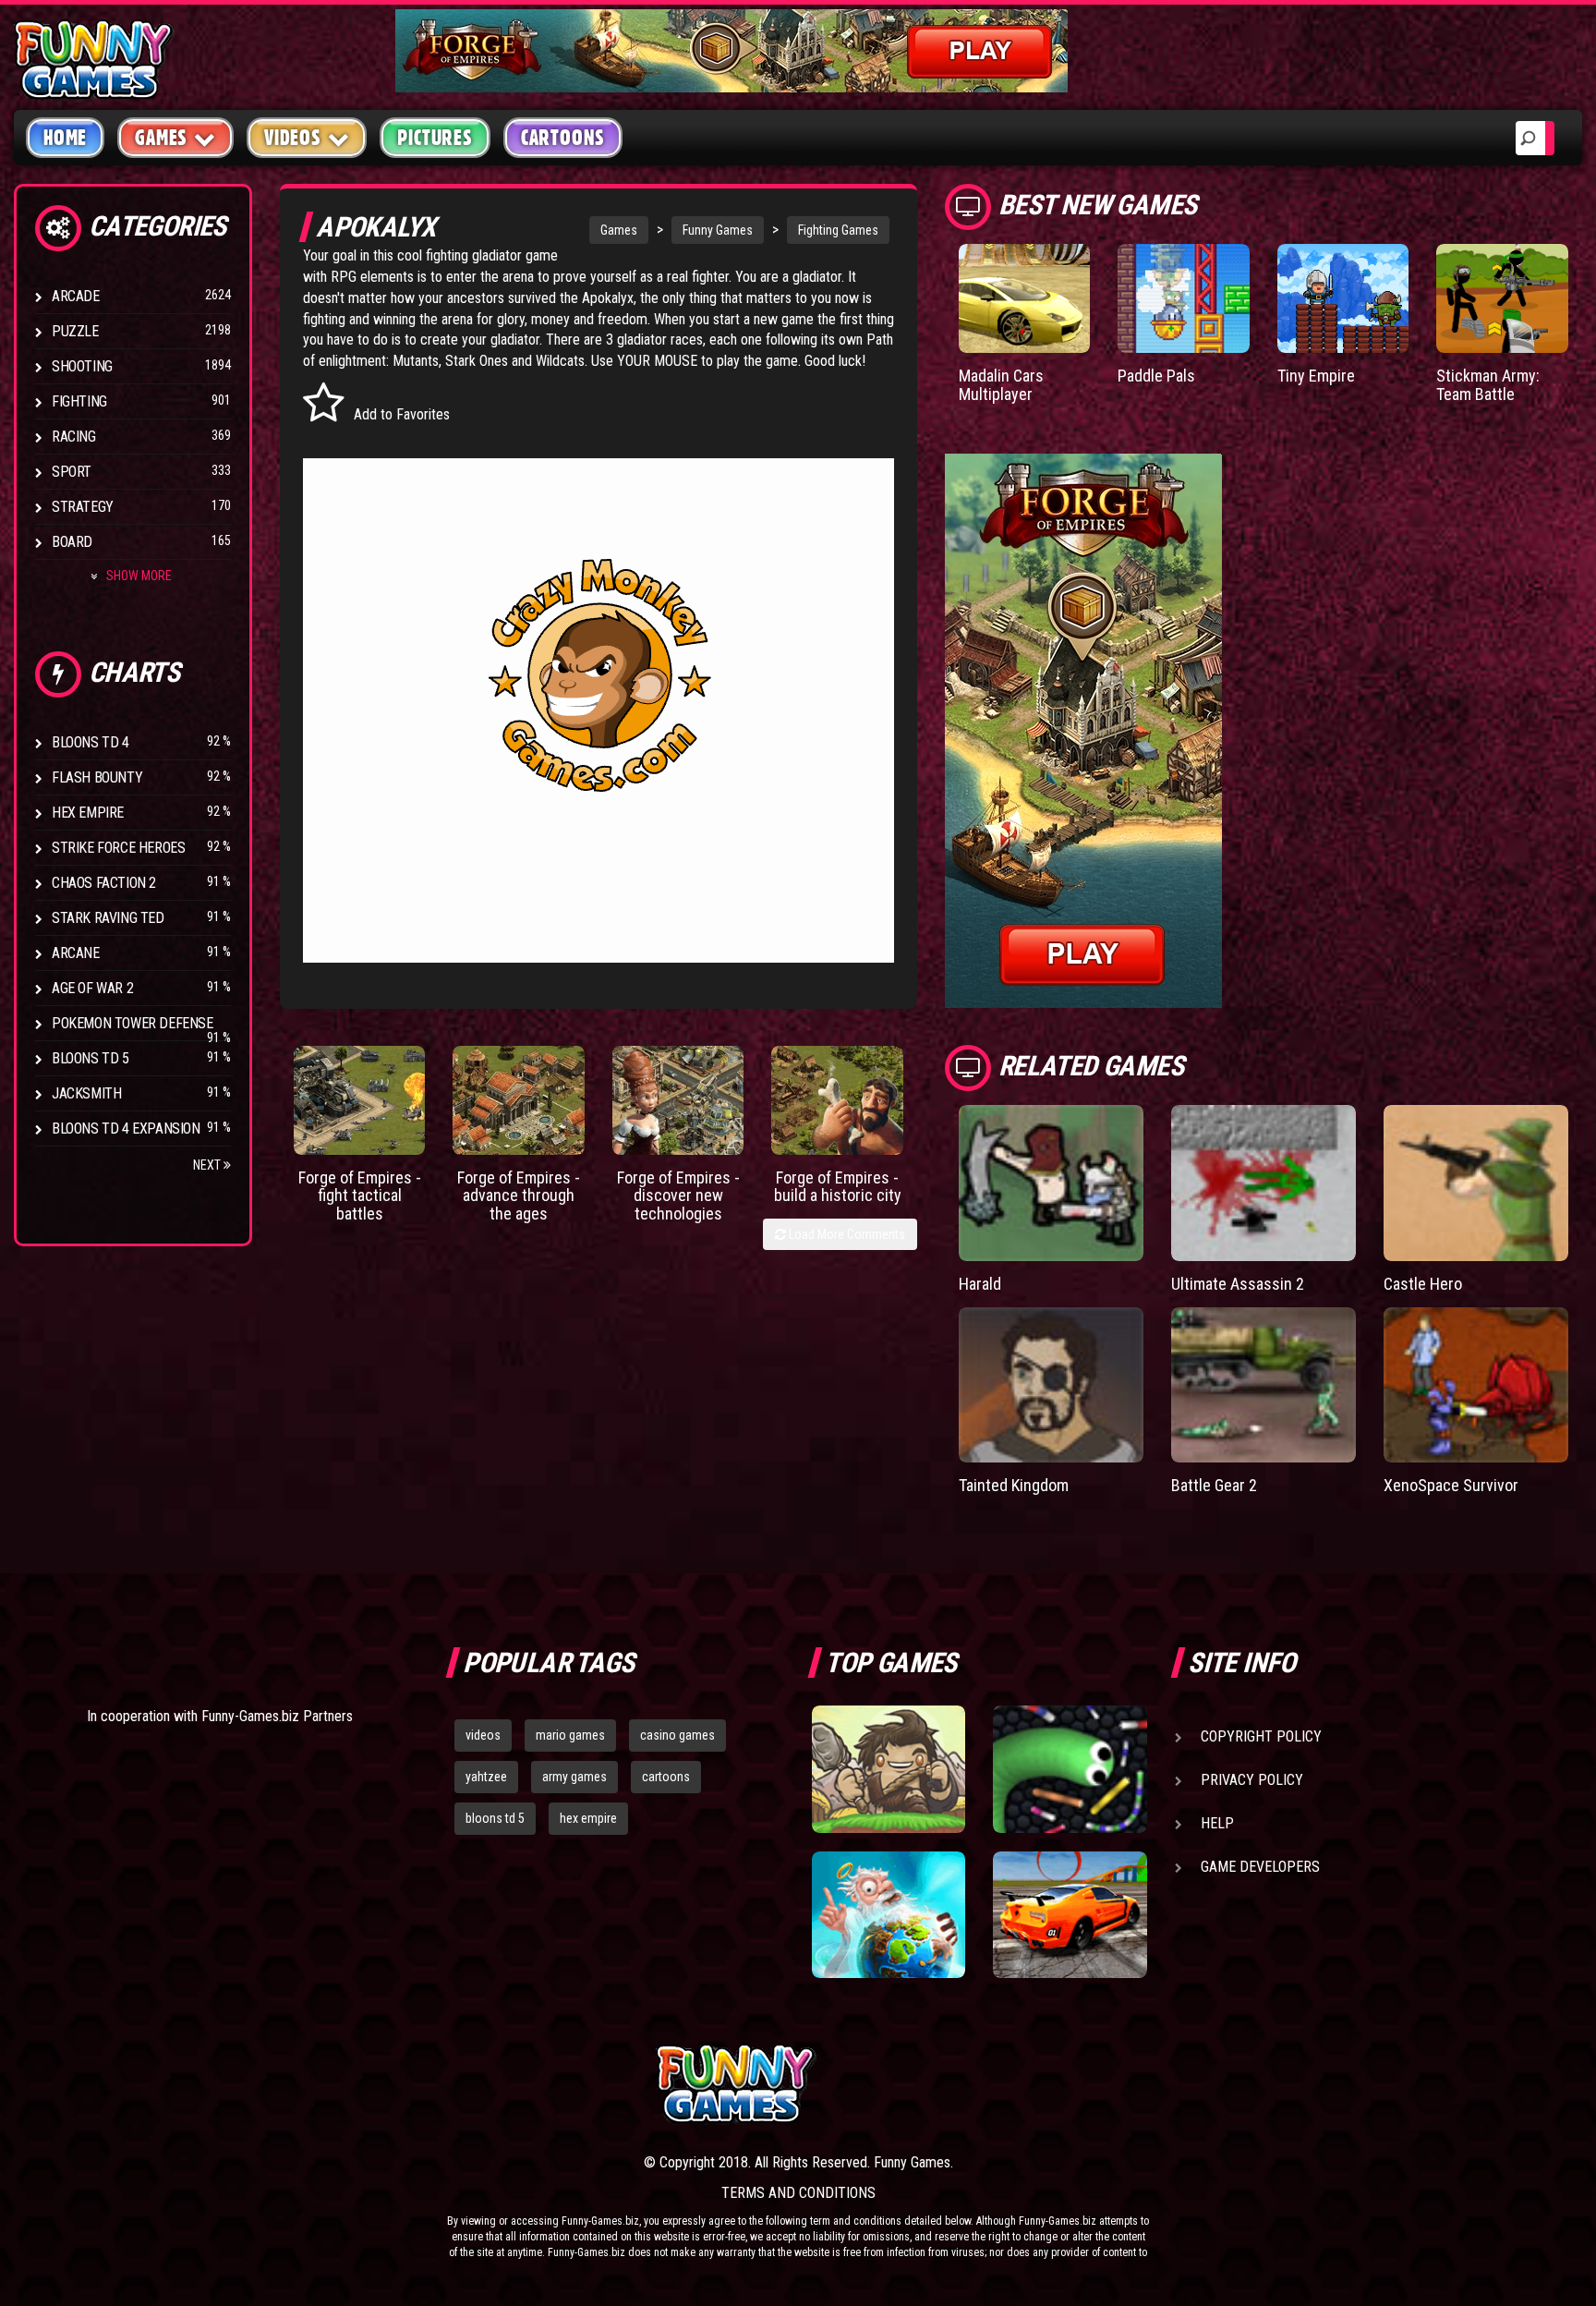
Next (208, 1165)
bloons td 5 (495, 1818)
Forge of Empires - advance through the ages (519, 1196)
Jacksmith (86, 1093)
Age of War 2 (92, 988)
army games (574, 1777)
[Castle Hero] (1476, 1183)
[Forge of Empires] (360, 1100)
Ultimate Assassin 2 (1238, 1284)
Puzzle (75, 331)
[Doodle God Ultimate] (889, 1915)
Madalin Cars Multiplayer (1001, 385)
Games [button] (161, 138)
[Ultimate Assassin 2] (1263, 1183)
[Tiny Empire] (1343, 298)
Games (619, 230)
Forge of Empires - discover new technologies (678, 1196)
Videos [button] (293, 138)
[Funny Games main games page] (1082, 2084)
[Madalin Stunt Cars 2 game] (1070, 1915)
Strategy (83, 507)
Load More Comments (846, 1234)
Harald (980, 1284)
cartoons (666, 1777)
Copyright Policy (1261, 1736)
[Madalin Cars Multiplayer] (1025, 298)
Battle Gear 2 (1214, 1485)
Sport (72, 472)
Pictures (435, 138)
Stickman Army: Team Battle (1488, 385)
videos (483, 1735)
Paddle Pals (1156, 376)
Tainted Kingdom (1014, 1485)
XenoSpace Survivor (1451, 1485)
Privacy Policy (1252, 1780)
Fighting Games (838, 230)
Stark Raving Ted (108, 918)
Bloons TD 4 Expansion (126, 1129)
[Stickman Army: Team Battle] (1502, 298)
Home (65, 138)
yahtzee (486, 1777)
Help (1217, 1823)
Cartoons (563, 138)
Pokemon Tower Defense (133, 1023)
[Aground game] (889, 1769)
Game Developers (1260, 1867)
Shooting (82, 366)
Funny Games (718, 230)
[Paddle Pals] (1184, 298)
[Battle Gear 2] (1263, 1385)
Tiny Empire (1316, 376)
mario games (570, 1735)
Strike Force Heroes (118, 848)
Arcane (76, 953)
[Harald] (1051, 1183)
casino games (677, 1735)
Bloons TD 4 (91, 742)
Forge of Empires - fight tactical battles (360, 1196)
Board (72, 542)
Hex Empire (88, 813)
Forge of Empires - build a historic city (838, 1187)
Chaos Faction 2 (104, 883)
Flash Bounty (97, 777)
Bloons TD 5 (91, 1058)
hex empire (588, 1818)
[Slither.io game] (1070, 1769)
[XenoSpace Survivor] (1476, 1385)
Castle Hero (1423, 1284)
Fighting (79, 401)
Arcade (76, 296)
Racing (74, 437)
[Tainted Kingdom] (1051, 1385)
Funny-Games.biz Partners (277, 1716)
